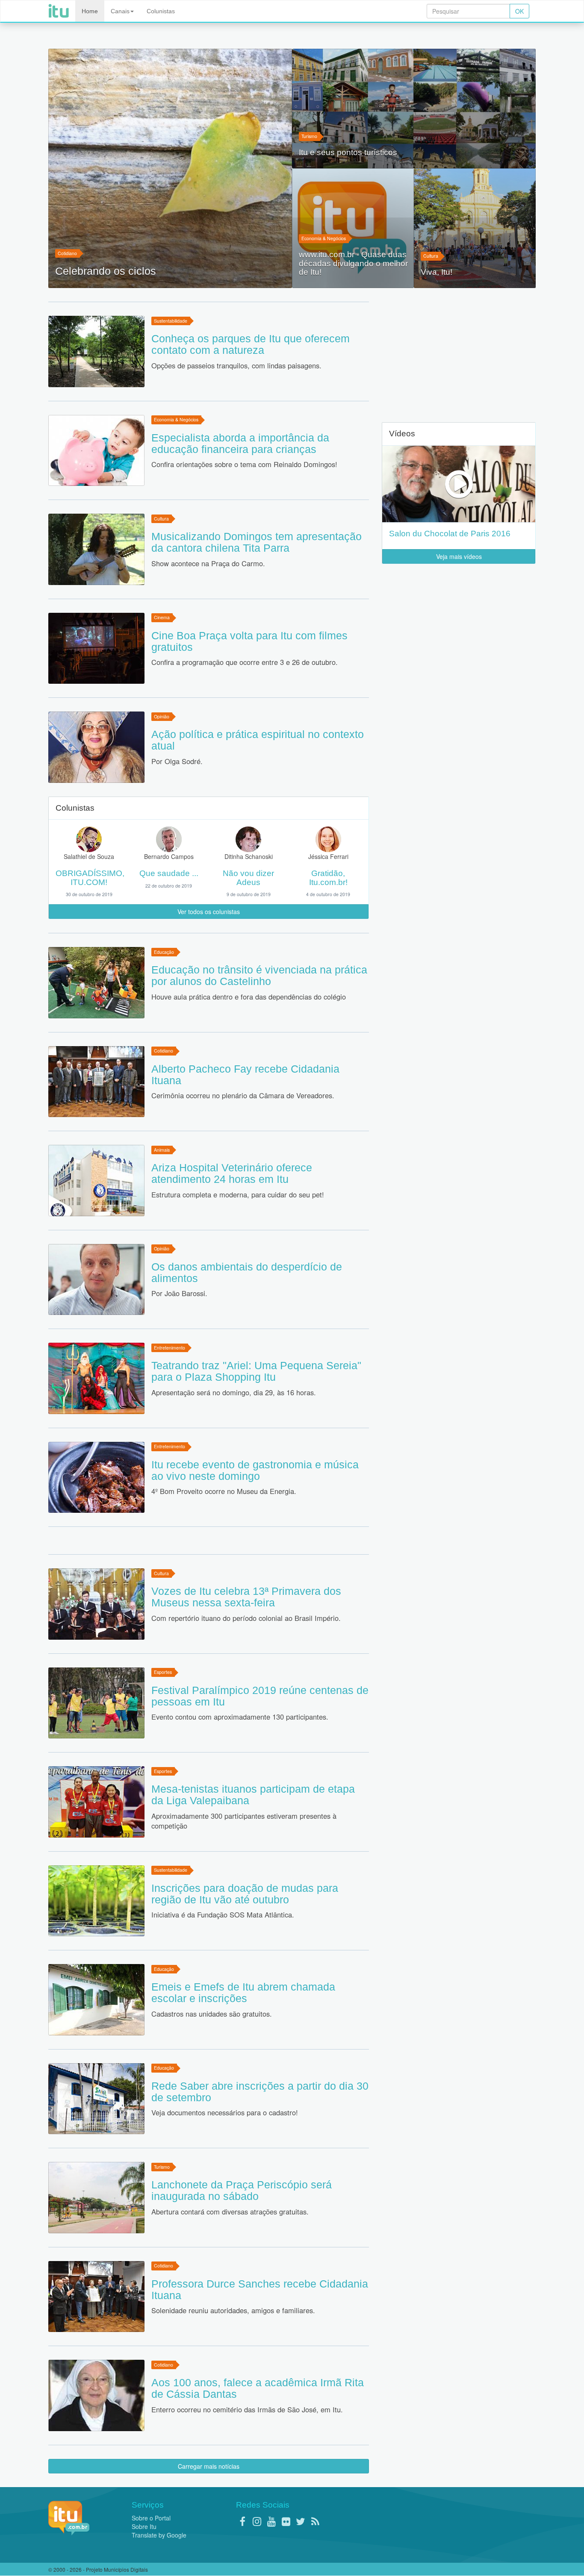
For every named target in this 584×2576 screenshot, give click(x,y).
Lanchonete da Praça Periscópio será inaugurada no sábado (242, 2190)
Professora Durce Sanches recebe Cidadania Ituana (260, 2289)
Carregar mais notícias (209, 2466)
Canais (120, 11)
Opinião (162, 716)
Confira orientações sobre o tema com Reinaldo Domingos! (244, 464)
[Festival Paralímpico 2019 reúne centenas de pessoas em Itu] (96, 1703)
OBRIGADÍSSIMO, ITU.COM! (90, 878)
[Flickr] (286, 2521)
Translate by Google (159, 2535)
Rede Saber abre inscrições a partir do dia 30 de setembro (260, 2092)
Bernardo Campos (169, 856)
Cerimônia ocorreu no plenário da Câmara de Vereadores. (243, 1095)
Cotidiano (67, 253)
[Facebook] (242, 2521)
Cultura (431, 256)
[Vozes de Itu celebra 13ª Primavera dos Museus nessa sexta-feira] (96, 1604)
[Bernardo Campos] (169, 838)
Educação (164, 952)
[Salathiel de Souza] (89, 838)
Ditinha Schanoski (249, 856)
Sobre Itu (144, 2526)
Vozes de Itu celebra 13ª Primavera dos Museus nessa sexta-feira (246, 1597)
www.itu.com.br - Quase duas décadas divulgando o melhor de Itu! (353, 263)
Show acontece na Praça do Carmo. (208, 563)
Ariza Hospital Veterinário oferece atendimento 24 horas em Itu (232, 1173)
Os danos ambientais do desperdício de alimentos (247, 1272)
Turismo (309, 136)
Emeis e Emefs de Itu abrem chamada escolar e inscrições (243, 1992)
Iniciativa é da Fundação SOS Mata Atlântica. (223, 1914)
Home (90, 11)
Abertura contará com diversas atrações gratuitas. (230, 2211)
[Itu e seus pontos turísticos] (414, 109)
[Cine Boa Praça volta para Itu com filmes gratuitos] (96, 648)
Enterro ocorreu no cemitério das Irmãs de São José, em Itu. (247, 2409)
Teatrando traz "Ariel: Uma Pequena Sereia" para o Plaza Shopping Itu (256, 1371)
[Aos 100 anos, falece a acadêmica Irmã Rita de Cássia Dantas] (96, 2395)
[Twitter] (301, 2521)
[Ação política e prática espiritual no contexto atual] (96, 747)
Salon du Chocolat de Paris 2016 (450, 534)
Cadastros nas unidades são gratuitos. (212, 2014)
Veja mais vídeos (459, 556)
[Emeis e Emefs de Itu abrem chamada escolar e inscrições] (96, 2000)
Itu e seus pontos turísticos (348, 153)
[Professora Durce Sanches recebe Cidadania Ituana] (96, 2297)
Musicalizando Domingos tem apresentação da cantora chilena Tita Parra (257, 542)
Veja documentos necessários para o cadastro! (225, 2112)
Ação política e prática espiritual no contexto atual (258, 740)
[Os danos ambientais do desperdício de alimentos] (96, 1280)
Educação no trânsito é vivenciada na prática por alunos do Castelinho (259, 975)
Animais (162, 1150)
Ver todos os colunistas (209, 912)
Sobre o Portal (151, 2518)
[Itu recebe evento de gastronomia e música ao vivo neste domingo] (96, 1478)
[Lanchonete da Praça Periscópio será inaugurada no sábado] (96, 2198)
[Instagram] (257, 2521)
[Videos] (459, 484)
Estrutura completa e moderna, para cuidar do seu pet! (238, 1194)
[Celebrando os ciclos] (170, 168)
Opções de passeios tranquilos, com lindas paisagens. (236, 365)
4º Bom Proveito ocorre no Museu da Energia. (224, 1491)
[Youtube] (271, 2521)
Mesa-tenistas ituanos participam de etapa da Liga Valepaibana (253, 1795)
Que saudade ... (169, 873)
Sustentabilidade (171, 321)
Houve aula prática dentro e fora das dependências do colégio (249, 997)
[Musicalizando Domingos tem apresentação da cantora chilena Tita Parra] (96, 549)
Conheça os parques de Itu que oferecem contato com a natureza (251, 344)
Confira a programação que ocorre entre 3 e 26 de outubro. (245, 662)
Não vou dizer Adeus (248, 878)
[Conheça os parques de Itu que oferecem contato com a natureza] (96, 351)
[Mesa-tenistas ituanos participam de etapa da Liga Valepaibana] (96, 1802)
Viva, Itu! (437, 272)
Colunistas (161, 11)
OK (519, 11)
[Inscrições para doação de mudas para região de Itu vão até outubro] (96, 1901)
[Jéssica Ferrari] (328, 838)
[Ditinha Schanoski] (248, 838)
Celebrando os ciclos (106, 271)
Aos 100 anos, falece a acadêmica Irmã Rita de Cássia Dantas (258, 2388)
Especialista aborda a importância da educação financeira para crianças (240, 443)
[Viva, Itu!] (475, 228)
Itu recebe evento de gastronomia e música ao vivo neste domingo (255, 1470)
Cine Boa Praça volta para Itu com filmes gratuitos (249, 641)
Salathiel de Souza (89, 856)
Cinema (162, 618)
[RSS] (315, 2521)
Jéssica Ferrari (328, 856)
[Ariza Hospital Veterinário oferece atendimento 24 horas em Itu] (96, 1181)
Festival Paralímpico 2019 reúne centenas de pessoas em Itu (260, 1696)
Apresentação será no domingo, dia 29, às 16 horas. (234, 1392)
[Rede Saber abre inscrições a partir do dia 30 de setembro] (96, 2099)
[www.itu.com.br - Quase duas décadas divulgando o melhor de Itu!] (353, 228)
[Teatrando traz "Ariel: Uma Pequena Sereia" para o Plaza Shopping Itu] (96, 1378)
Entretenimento (170, 1348)
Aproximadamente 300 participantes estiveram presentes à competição (244, 1821)
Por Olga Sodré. (177, 761)
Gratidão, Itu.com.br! (328, 878)
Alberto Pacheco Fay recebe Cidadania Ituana (245, 1075)
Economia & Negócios (324, 238)
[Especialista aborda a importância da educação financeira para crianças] (96, 451)
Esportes (163, 1672)
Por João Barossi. (179, 1293)
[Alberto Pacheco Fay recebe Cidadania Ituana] (96, 1082)
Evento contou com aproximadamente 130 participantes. (240, 1717)
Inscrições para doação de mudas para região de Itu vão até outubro (245, 1894)
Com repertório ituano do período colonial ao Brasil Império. (246, 1618)
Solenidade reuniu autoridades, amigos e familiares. (233, 2310)
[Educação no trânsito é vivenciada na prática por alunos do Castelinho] (96, 983)
